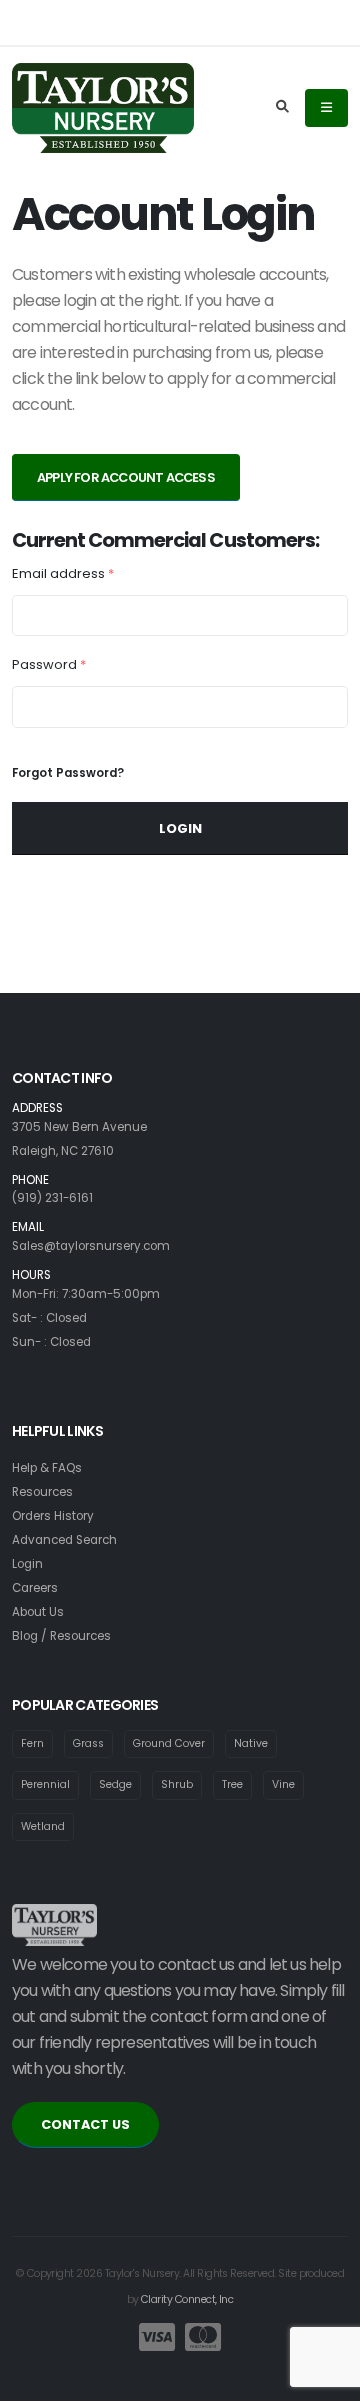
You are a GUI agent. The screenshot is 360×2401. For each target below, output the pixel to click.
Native (251, 1743)
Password (49, 664)
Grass (88, 1743)
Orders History (53, 1516)
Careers (35, 1588)
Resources (42, 1492)
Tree (232, 1784)
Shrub (177, 1784)
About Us (38, 1612)
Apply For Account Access (126, 477)
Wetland (43, 1826)
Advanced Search (64, 1540)
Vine (283, 1784)
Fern (32, 1743)
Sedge (115, 1784)
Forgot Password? (68, 773)
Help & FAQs (47, 1468)
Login (180, 828)
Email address (63, 573)
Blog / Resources (61, 1636)
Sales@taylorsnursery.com (91, 1246)
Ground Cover (169, 1743)
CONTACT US (85, 2124)
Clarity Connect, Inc (187, 2299)
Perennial (45, 1784)
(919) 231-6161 (52, 1198)
